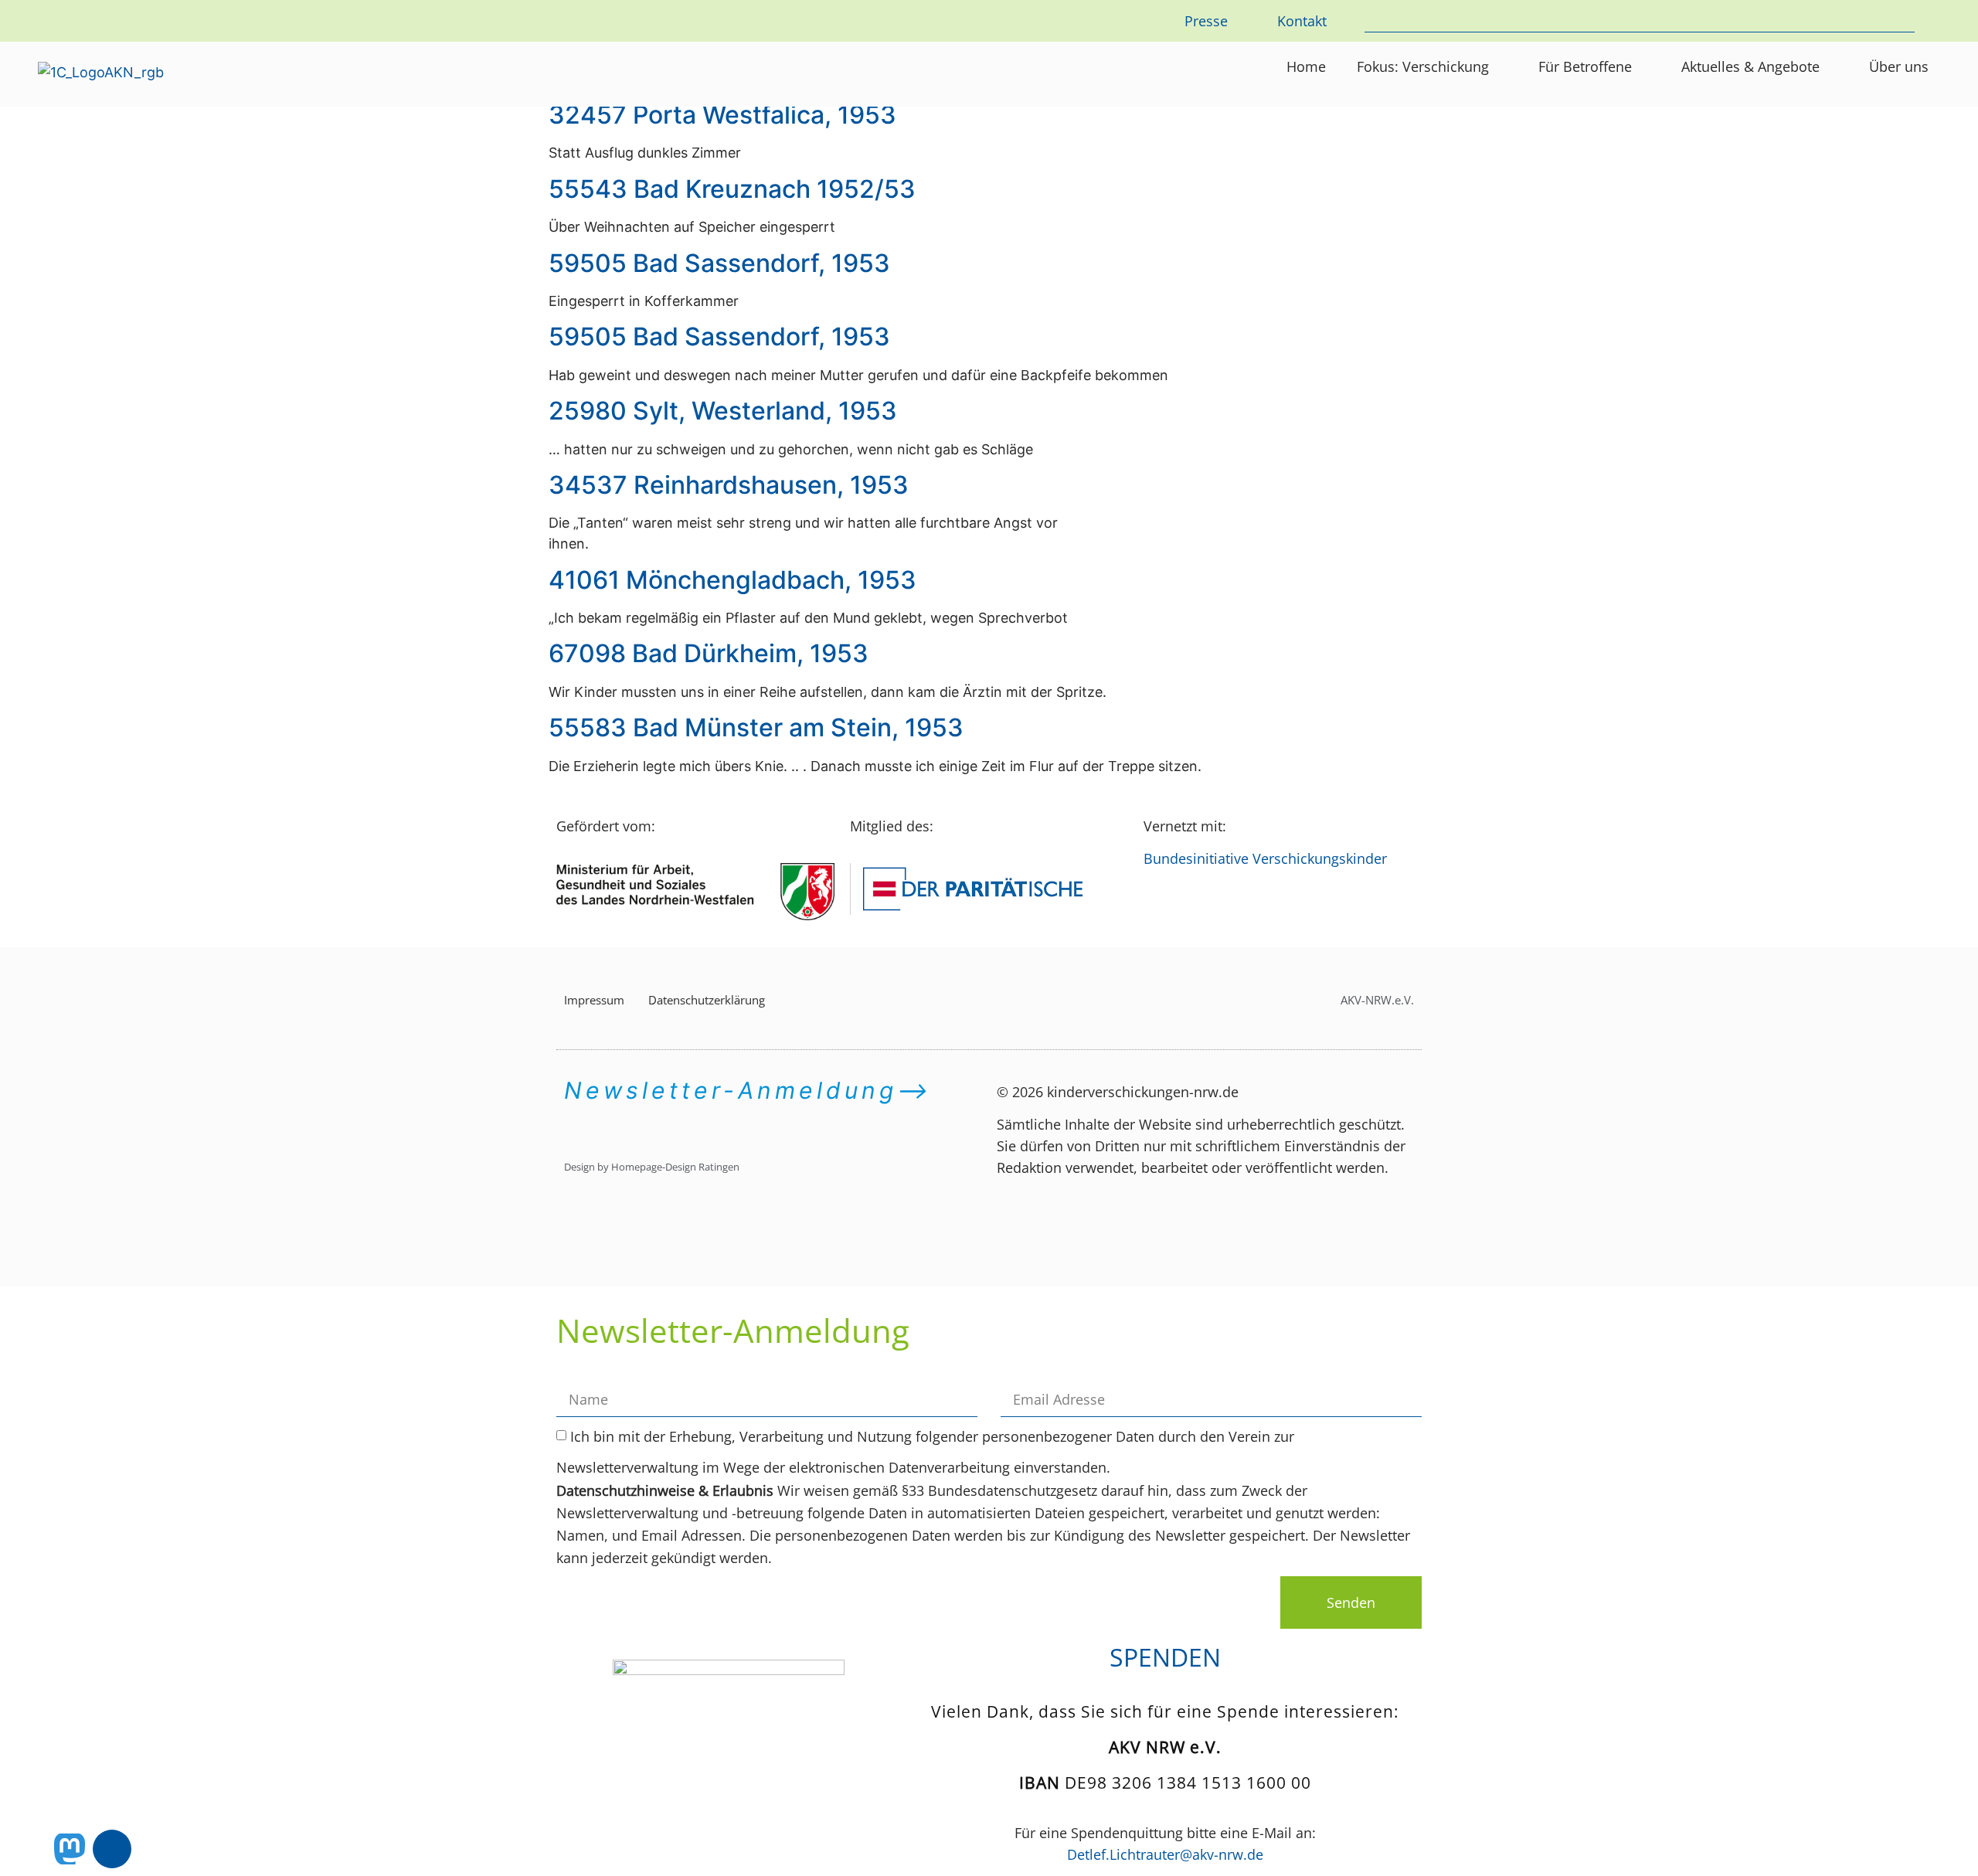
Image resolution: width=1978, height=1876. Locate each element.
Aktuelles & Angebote (1750, 66)
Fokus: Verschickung (1423, 66)
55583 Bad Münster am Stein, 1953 (756, 727)
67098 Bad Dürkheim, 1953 (709, 653)
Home (1306, 66)
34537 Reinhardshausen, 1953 (729, 485)
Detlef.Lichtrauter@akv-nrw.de (1165, 1854)
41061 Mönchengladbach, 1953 (732, 580)
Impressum (594, 1000)
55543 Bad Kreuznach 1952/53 (732, 189)
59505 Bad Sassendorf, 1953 (719, 263)
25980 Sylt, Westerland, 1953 (723, 411)
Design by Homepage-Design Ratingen (652, 1167)
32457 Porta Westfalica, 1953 (722, 115)
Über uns (1899, 66)
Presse (1206, 21)
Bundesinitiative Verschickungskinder (1265, 858)
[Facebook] (112, 1849)
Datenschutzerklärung (707, 1000)
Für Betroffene (1585, 66)
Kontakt (1302, 21)
